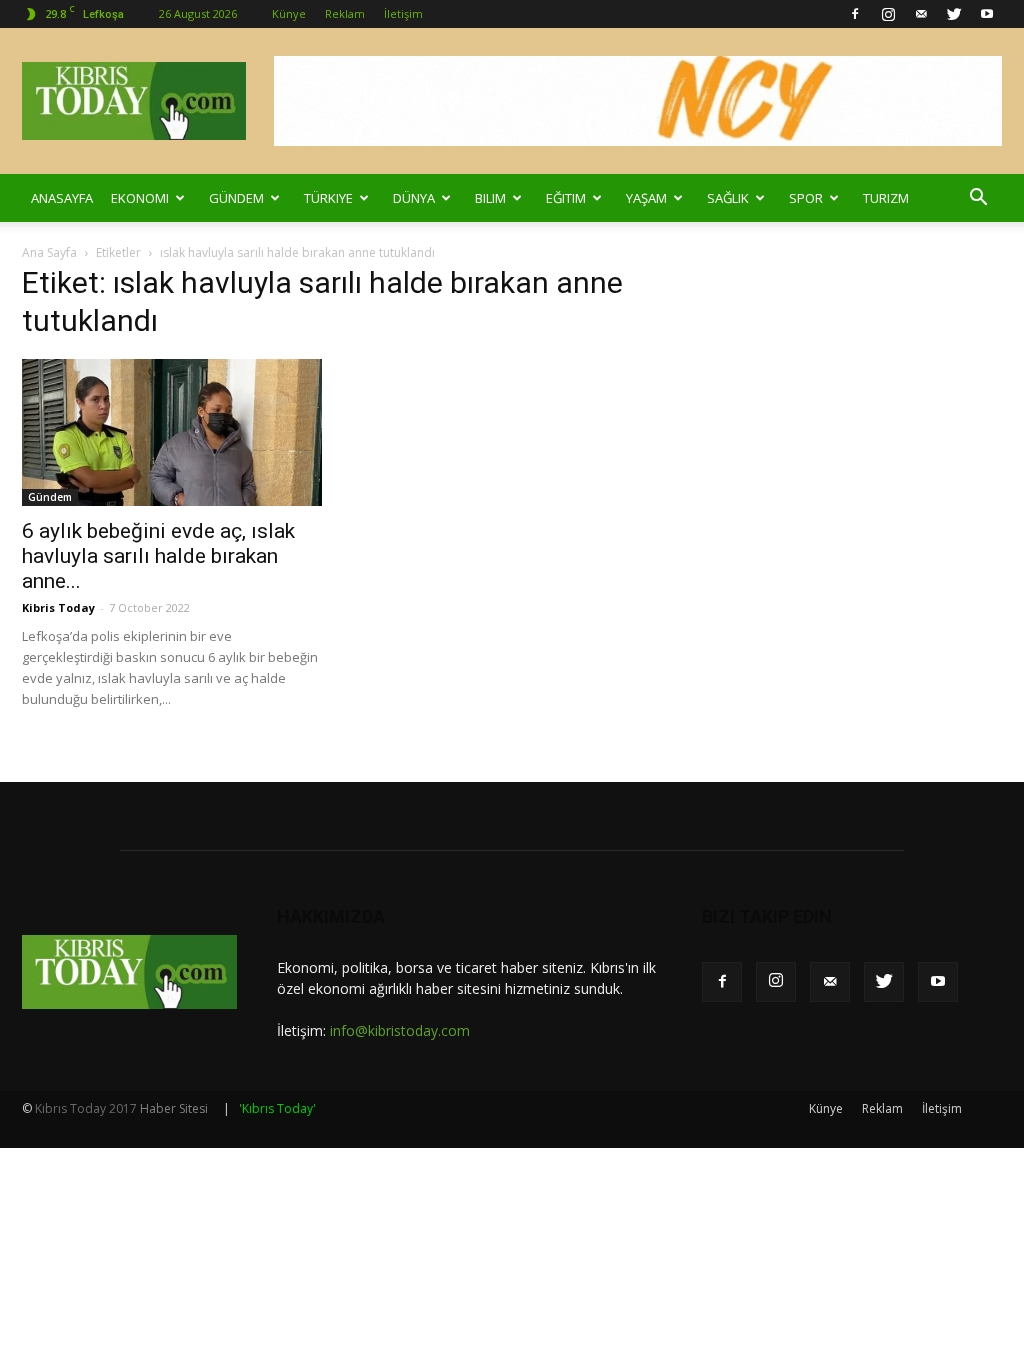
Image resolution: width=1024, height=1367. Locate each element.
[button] (978, 198)
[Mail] (921, 14)
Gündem (236, 198)
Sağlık (728, 198)
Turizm (886, 198)
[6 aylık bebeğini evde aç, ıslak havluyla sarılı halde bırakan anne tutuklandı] (172, 432)
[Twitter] (954, 14)
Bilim (490, 198)
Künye (289, 13)
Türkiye (328, 198)
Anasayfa (62, 198)
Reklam (345, 13)
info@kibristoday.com (400, 1030)
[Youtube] (987, 14)
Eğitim (566, 198)
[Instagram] (888, 14)
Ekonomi (140, 198)
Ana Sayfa (49, 252)
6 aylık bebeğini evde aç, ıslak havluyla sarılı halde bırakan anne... (158, 556)
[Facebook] (855, 14)
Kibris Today (58, 607)
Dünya (414, 198)
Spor (806, 198)
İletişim (403, 13)
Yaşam (646, 198)
